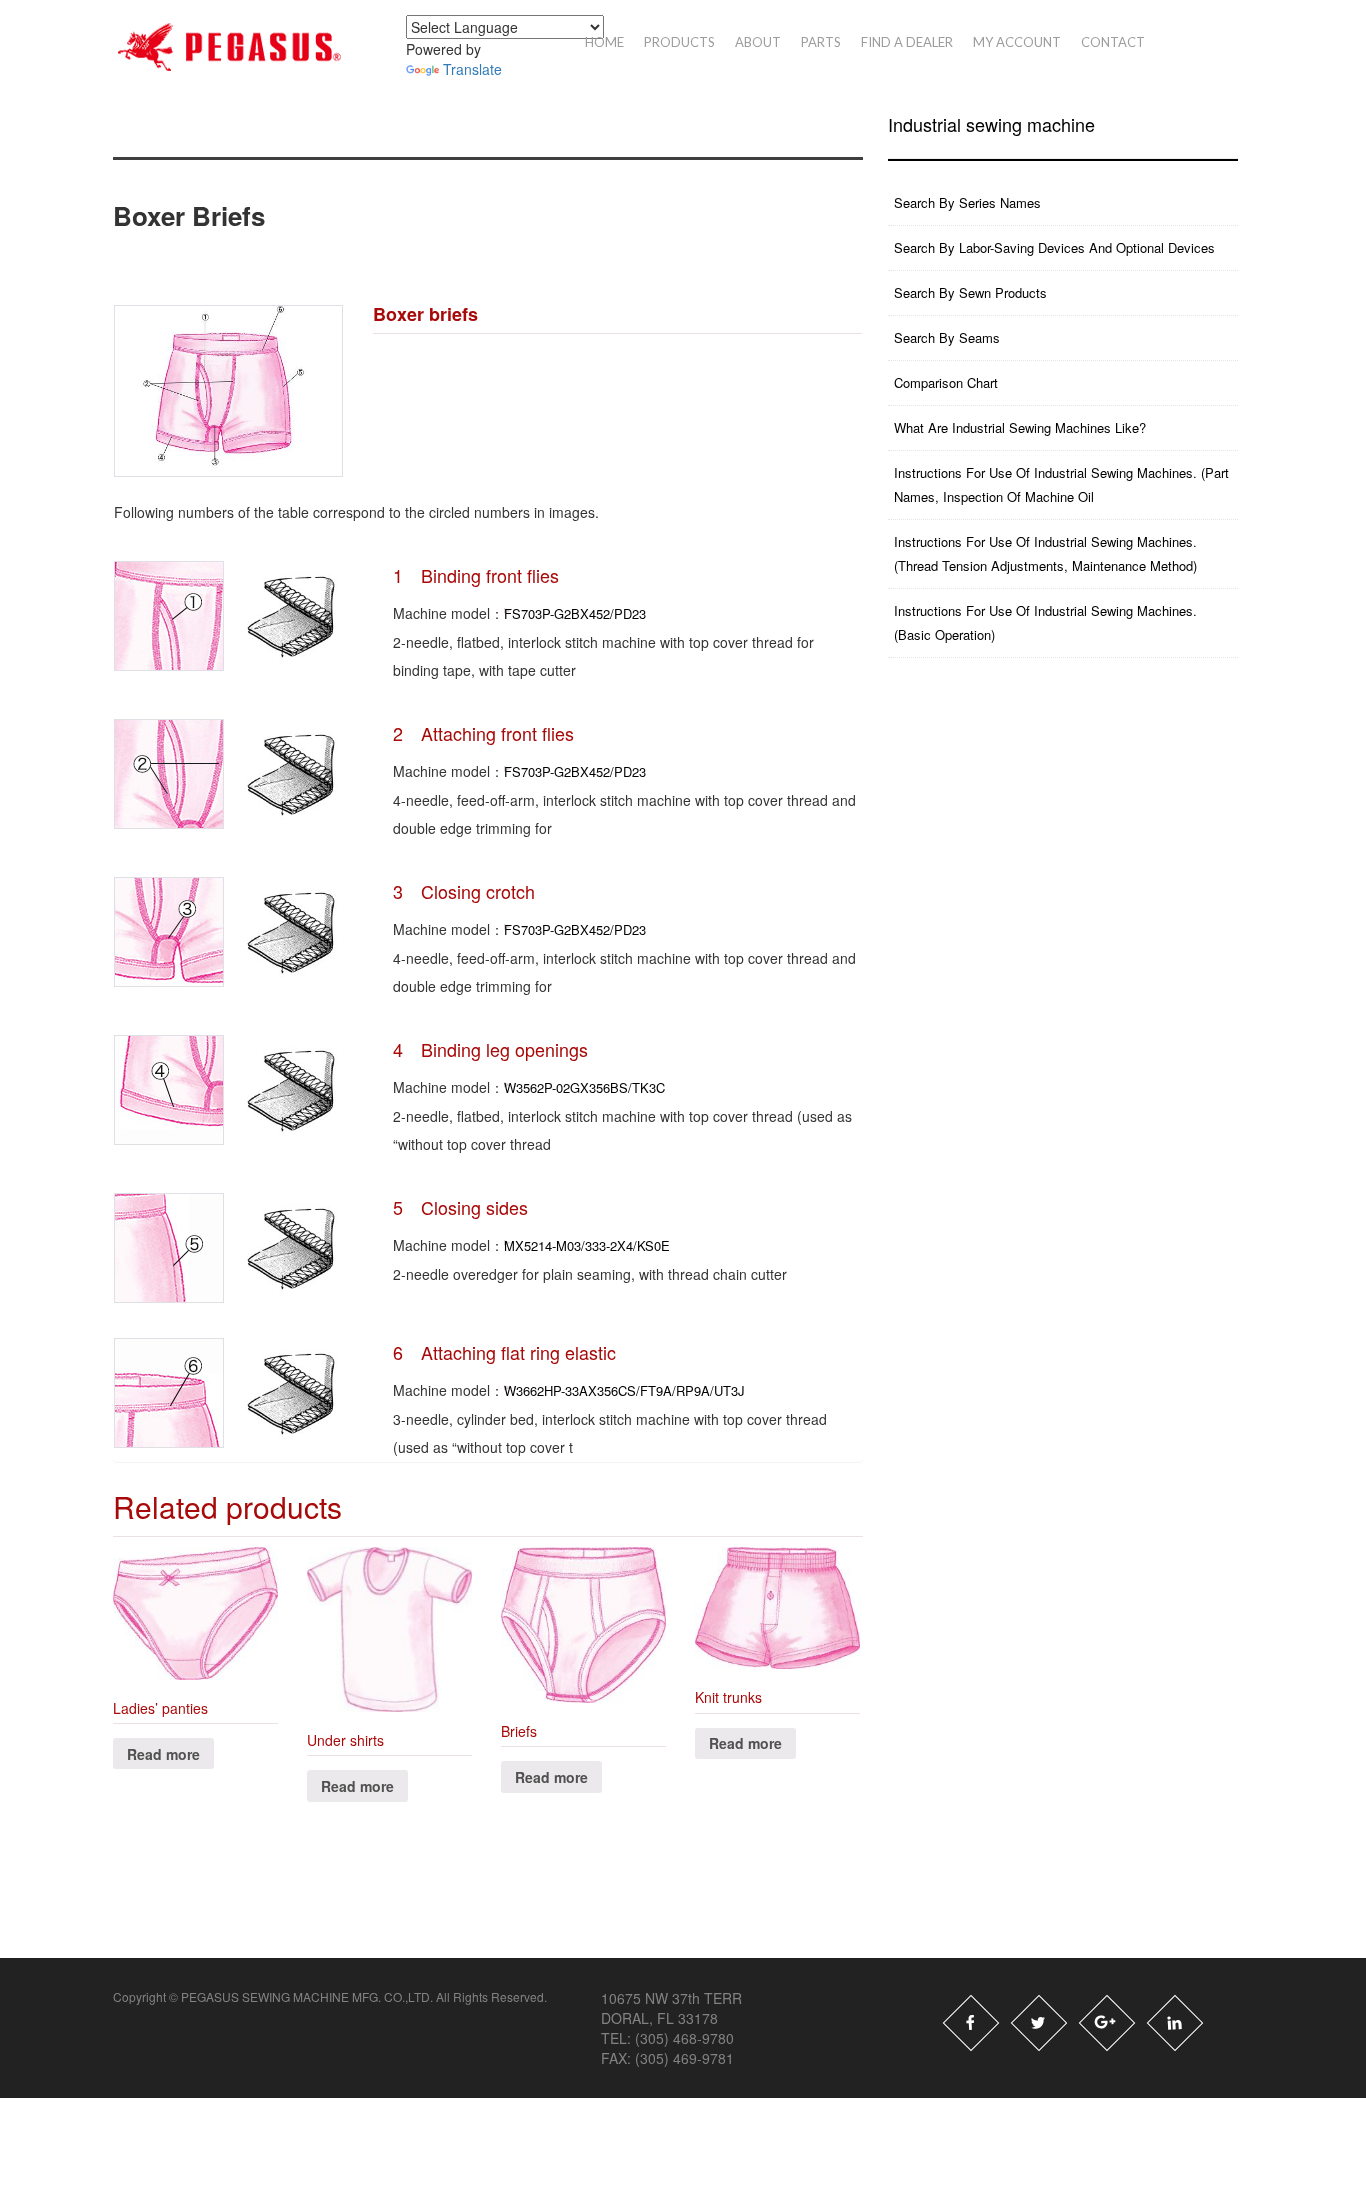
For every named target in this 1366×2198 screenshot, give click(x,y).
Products (679, 42)
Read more (163, 1754)
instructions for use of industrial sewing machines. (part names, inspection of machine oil (1061, 484)
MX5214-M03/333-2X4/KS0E (587, 1245)
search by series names (967, 202)
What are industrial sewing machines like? (1020, 427)
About (758, 42)
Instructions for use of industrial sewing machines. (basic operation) (1045, 622)
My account (1017, 42)
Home (604, 42)
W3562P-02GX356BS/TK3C (584, 1087)
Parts (821, 42)
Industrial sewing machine (991, 124)
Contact (1113, 42)
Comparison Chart (946, 382)
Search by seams (947, 337)
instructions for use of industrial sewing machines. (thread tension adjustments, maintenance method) (1045, 553)
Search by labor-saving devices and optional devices (1054, 247)
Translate (472, 69)
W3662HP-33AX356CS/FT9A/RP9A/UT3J (624, 1390)
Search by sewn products (970, 292)
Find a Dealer (907, 42)
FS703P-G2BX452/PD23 (575, 613)
